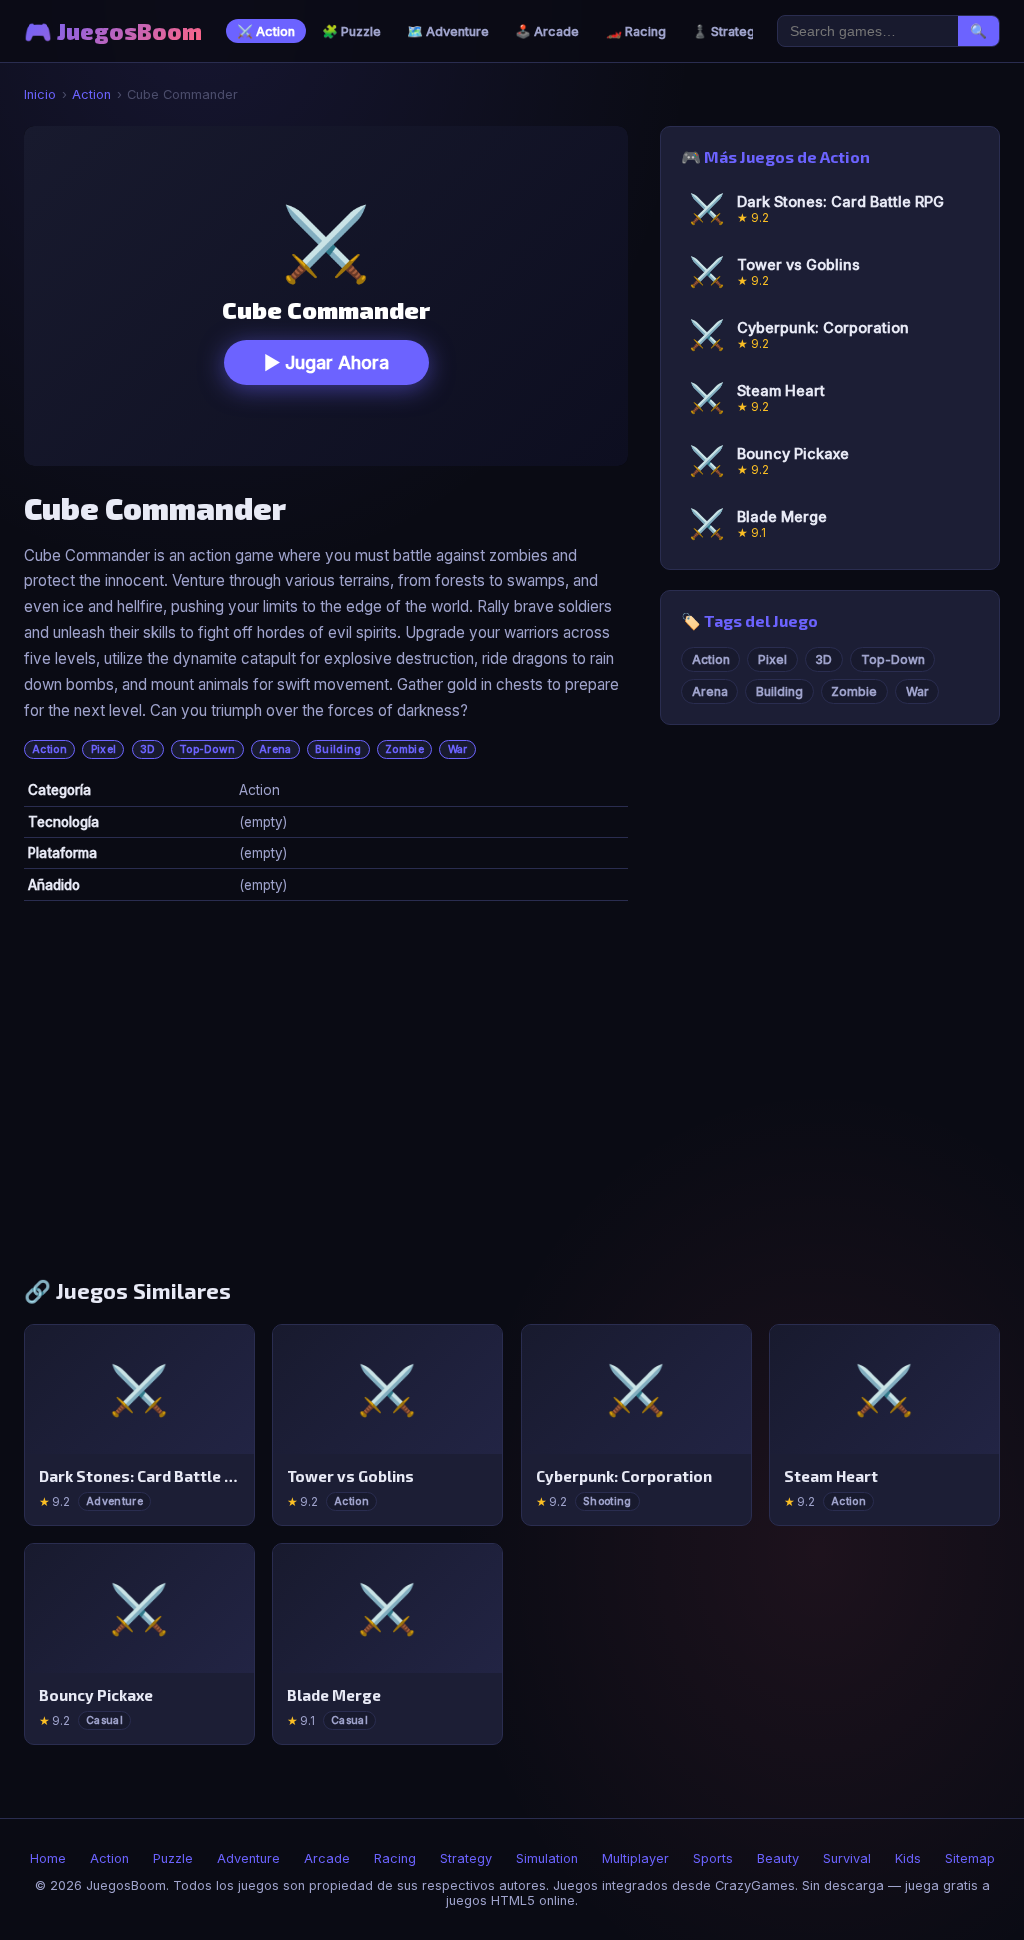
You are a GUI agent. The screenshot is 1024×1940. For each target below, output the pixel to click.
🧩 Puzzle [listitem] (351, 31)
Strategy (466, 1858)
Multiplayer (635, 1858)
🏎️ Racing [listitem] (636, 31)
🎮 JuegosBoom (113, 31)
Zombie (404, 749)
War (458, 749)
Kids (908, 1858)
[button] (326, 296)
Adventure (248, 1858)
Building (338, 749)
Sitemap (970, 1858)
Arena (275, 749)
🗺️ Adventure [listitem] (448, 31)
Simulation (547, 1858)
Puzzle (173, 1858)
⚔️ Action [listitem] (266, 31)
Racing (395, 1858)
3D (148, 749)
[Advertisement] (512, 1097)
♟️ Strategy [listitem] (727, 31)
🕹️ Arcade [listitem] (547, 31)
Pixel (104, 749)
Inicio (40, 94)
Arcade (327, 1858)
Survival (847, 1858)
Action (91, 94)
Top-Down (207, 749)
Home (48, 1858)
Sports (713, 1858)
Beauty (778, 1858)
